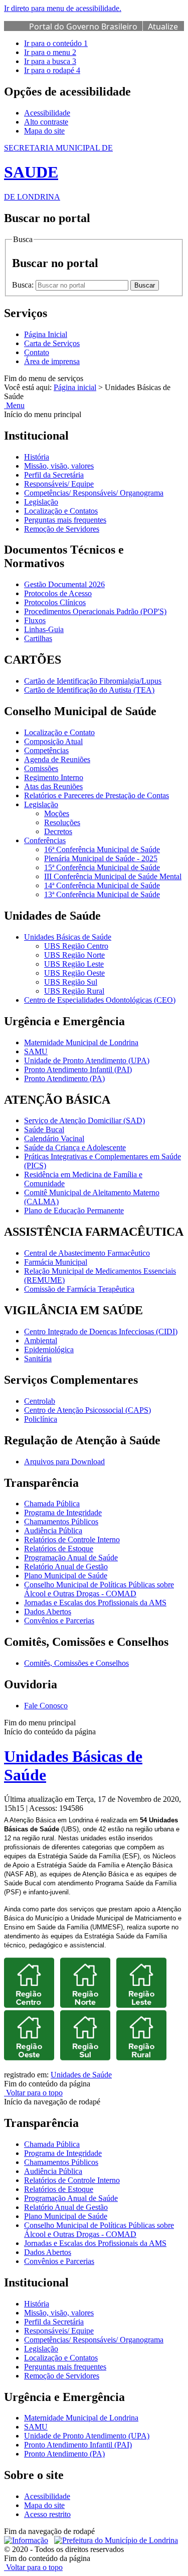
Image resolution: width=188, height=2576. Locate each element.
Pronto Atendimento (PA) (64, 1078)
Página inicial (75, 387)
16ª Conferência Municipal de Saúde (102, 849)
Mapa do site (44, 131)
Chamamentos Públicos (61, 1522)
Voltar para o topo (33, 2093)
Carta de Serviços (52, 343)
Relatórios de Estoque (59, 1549)
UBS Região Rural (74, 991)
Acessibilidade (47, 113)
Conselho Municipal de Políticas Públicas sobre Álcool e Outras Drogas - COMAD (99, 1589)
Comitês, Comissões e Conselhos (76, 1663)
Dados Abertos (48, 1612)
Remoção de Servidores (62, 529)
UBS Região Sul (71, 982)
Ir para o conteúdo (56, 43)
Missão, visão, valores (59, 466)
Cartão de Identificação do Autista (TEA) (89, 690)
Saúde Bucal (44, 1129)
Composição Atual (53, 741)
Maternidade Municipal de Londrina (81, 1042)
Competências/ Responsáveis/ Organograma (94, 493)
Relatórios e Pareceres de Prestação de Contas (97, 795)
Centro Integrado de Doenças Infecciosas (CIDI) (101, 1332)
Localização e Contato (59, 732)
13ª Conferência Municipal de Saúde (102, 894)
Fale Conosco (46, 1706)
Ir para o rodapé (52, 70)
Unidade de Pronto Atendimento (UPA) (87, 1060)
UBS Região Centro (76, 946)
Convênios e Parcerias (59, 1621)
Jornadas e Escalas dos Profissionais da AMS (95, 1603)
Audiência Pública (53, 1531)
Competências (46, 750)
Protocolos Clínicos (55, 602)
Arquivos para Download (64, 1462)
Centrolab (40, 1401)
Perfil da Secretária (54, 475)
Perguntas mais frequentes (65, 520)
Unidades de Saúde (81, 2075)
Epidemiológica (49, 1350)
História (37, 457)
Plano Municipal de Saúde (66, 1576)
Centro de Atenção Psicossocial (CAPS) (87, 1410)
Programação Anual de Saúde (71, 1558)
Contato (37, 352)
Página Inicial (46, 334)
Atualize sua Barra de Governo (104, 32)
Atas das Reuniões (53, 786)
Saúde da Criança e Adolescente (75, 1147)
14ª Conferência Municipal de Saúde (102, 885)
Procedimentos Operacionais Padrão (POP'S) (95, 611)
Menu (14, 405)
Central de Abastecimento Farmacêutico (87, 1253)
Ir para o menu (50, 52)
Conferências (45, 840)
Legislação (41, 502)
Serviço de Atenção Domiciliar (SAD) (84, 1120)
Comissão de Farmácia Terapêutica (79, 1289)
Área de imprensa (52, 361)
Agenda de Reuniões (57, 759)
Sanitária (38, 1359)
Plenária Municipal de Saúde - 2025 (101, 858)
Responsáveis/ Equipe (59, 484)
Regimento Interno (54, 777)
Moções (57, 813)
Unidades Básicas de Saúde (68, 937)
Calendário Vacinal (54, 1138)
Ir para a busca (50, 61)
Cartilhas (38, 638)
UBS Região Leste (74, 964)
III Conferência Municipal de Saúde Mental (113, 876)
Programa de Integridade (63, 1513)
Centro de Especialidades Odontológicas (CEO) (100, 1000)
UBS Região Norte (74, 955)
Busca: (24, 285)
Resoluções (62, 822)
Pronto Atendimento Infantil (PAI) (78, 1069)
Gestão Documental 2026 (64, 584)
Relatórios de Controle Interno (72, 1540)
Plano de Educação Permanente (74, 1210)
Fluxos (35, 620)
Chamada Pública (52, 1504)
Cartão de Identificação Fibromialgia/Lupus (93, 681)
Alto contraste (46, 122)
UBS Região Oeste (74, 973)
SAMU (36, 1051)
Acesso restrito (47, 2514)
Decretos (58, 831)
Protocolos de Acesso (58, 593)
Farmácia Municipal (56, 1262)
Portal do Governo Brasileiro (83, 27)
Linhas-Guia (44, 629)
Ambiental (41, 1341)
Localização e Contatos (61, 511)
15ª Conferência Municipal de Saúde (102, 867)
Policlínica (41, 1419)
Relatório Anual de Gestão (66, 1567)
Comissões (41, 768)
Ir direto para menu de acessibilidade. (63, 8)
